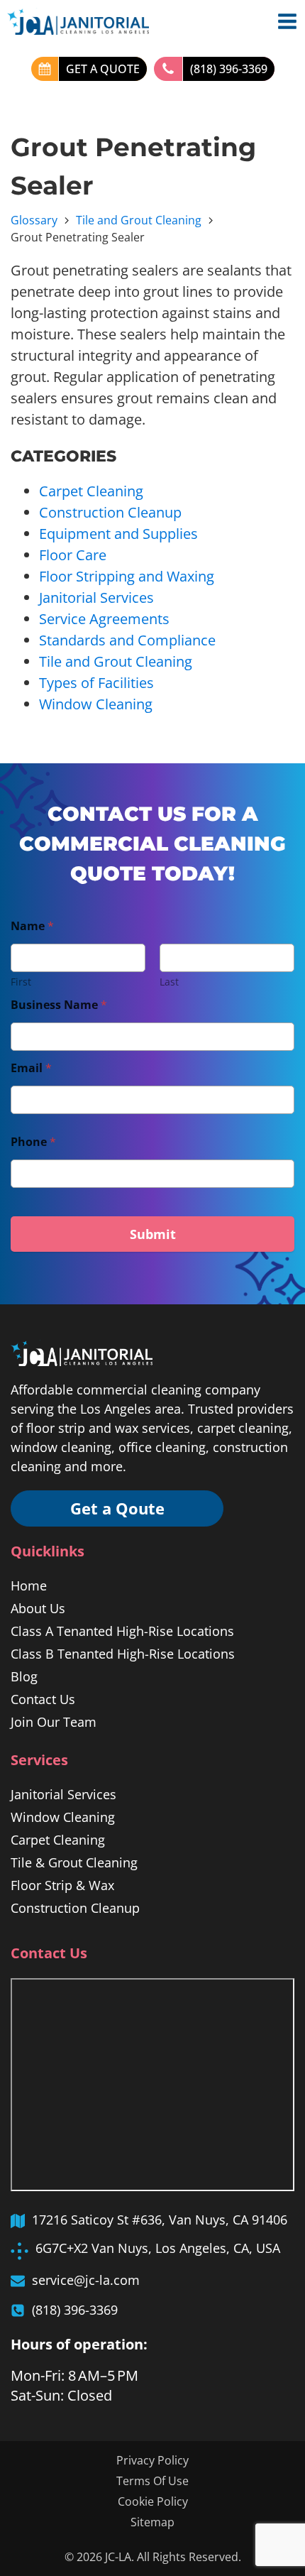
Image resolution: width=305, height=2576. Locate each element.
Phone (33, 1142)
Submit (153, 1234)
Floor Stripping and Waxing (127, 576)
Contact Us (43, 1699)
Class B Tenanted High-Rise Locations (123, 1654)
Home (29, 1586)
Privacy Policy (152, 2460)
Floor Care (73, 555)
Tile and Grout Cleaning (139, 220)
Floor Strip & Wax (62, 1885)
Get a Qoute (117, 1508)
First (21, 982)
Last (169, 982)
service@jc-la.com (86, 2280)
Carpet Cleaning (91, 491)
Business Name (59, 1005)
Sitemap (152, 2522)
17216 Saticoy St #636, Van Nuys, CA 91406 (160, 2220)
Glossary (34, 220)
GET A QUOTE (103, 69)
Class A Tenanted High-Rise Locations (122, 1631)
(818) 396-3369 (229, 69)
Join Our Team (54, 1722)
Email (31, 1068)
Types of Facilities (96, 683)
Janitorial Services (96, 597)
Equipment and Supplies (118, 534)
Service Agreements (104, 619)
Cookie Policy (153, 2501)
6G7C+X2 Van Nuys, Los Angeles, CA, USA (158, 2248)
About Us (38, 1608)
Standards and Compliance (127, 640)
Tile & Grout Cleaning (74, 1862)
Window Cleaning (96, 704)
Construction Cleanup (110, 512)
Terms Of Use (152, 2481)
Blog (24, 1676)
